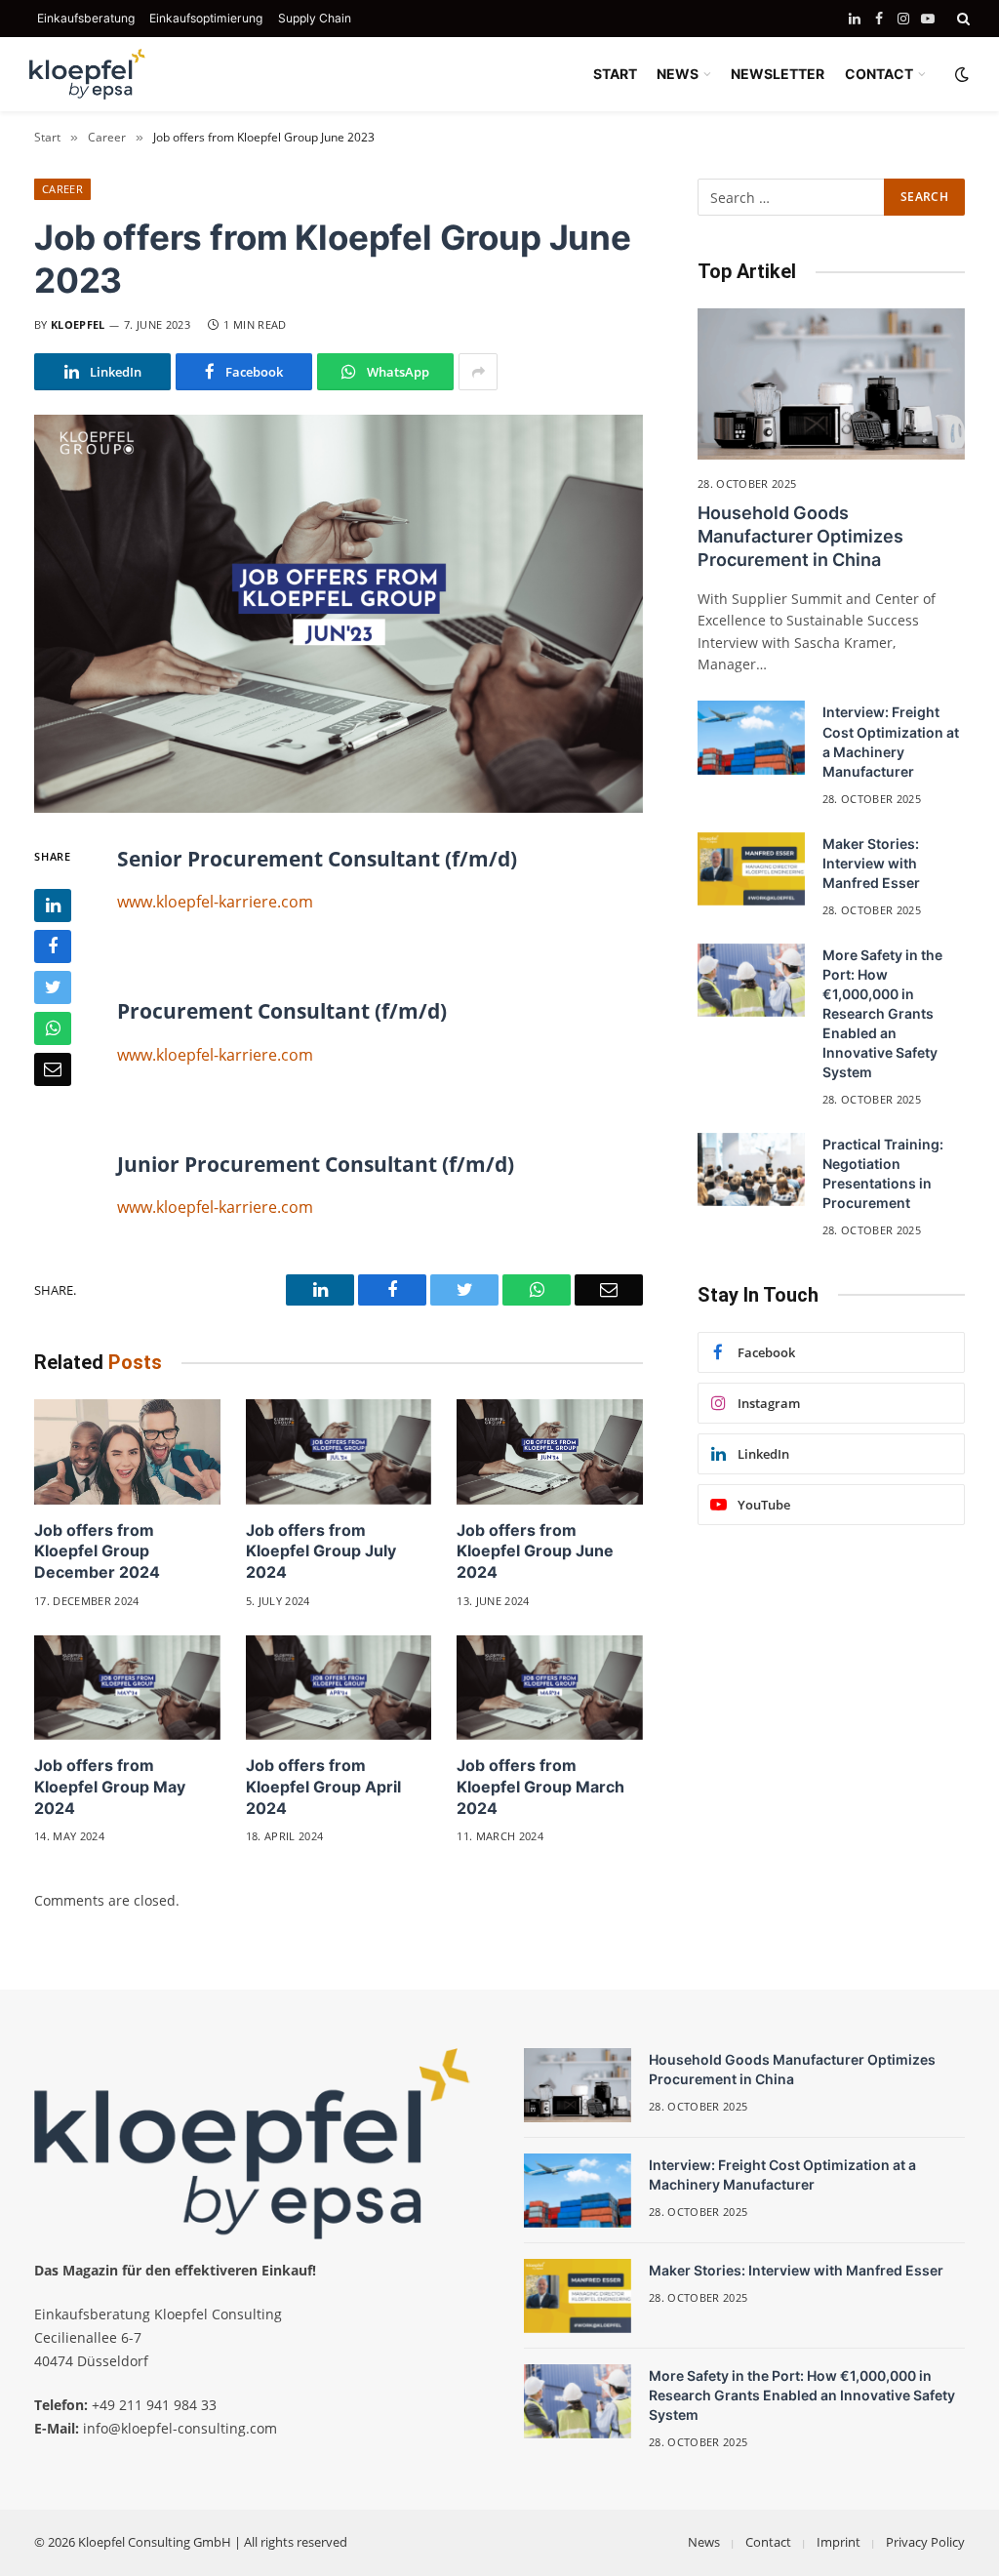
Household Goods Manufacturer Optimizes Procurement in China (800, 537)
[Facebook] (53, 946)
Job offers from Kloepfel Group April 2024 (323, 1787)
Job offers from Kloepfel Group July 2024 (321, 1551)
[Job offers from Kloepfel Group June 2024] (550, 1451)
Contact (768, 2542)
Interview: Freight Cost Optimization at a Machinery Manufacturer (891, 741)
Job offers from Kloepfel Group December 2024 (97, 1551)
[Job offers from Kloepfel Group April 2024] (339, 1688)
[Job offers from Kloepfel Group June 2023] (339, 614)
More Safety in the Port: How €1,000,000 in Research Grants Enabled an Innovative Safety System (882, 1013)
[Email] (53, 1069)
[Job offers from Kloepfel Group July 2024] (339, 1451)
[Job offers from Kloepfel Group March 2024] (550, 1688)
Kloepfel (78, 324)
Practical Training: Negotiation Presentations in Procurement (883, 1173)
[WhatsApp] (53, 1028)
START (615, 74)
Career (62, 189)
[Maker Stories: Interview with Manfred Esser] (751, 869)
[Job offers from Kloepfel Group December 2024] (127, 1451)
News (704, 2542)
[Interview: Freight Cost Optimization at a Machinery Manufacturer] (751, 738)
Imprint (839, 2542)
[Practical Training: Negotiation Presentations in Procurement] (751, 1170)
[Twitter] (53, 987)
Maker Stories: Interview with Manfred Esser (871, 863)
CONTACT (879, 74)
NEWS (678, 74)
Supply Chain (315, 18)
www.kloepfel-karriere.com (215, 902)
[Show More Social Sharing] (478, 372)
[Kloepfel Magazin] (88, 74)
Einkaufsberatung (86, 18)
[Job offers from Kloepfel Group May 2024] (127, 1688)
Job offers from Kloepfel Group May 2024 (110, 1787)
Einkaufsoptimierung (206, 18)
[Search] (961, 19)
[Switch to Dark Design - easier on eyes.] (960, 74)
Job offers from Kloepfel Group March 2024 (540, 1787)
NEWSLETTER (778, 74)
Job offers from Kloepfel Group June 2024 (535, 1551)
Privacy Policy (925, 2542)
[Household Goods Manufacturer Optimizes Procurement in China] (831, 383)
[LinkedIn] (53, 906)
